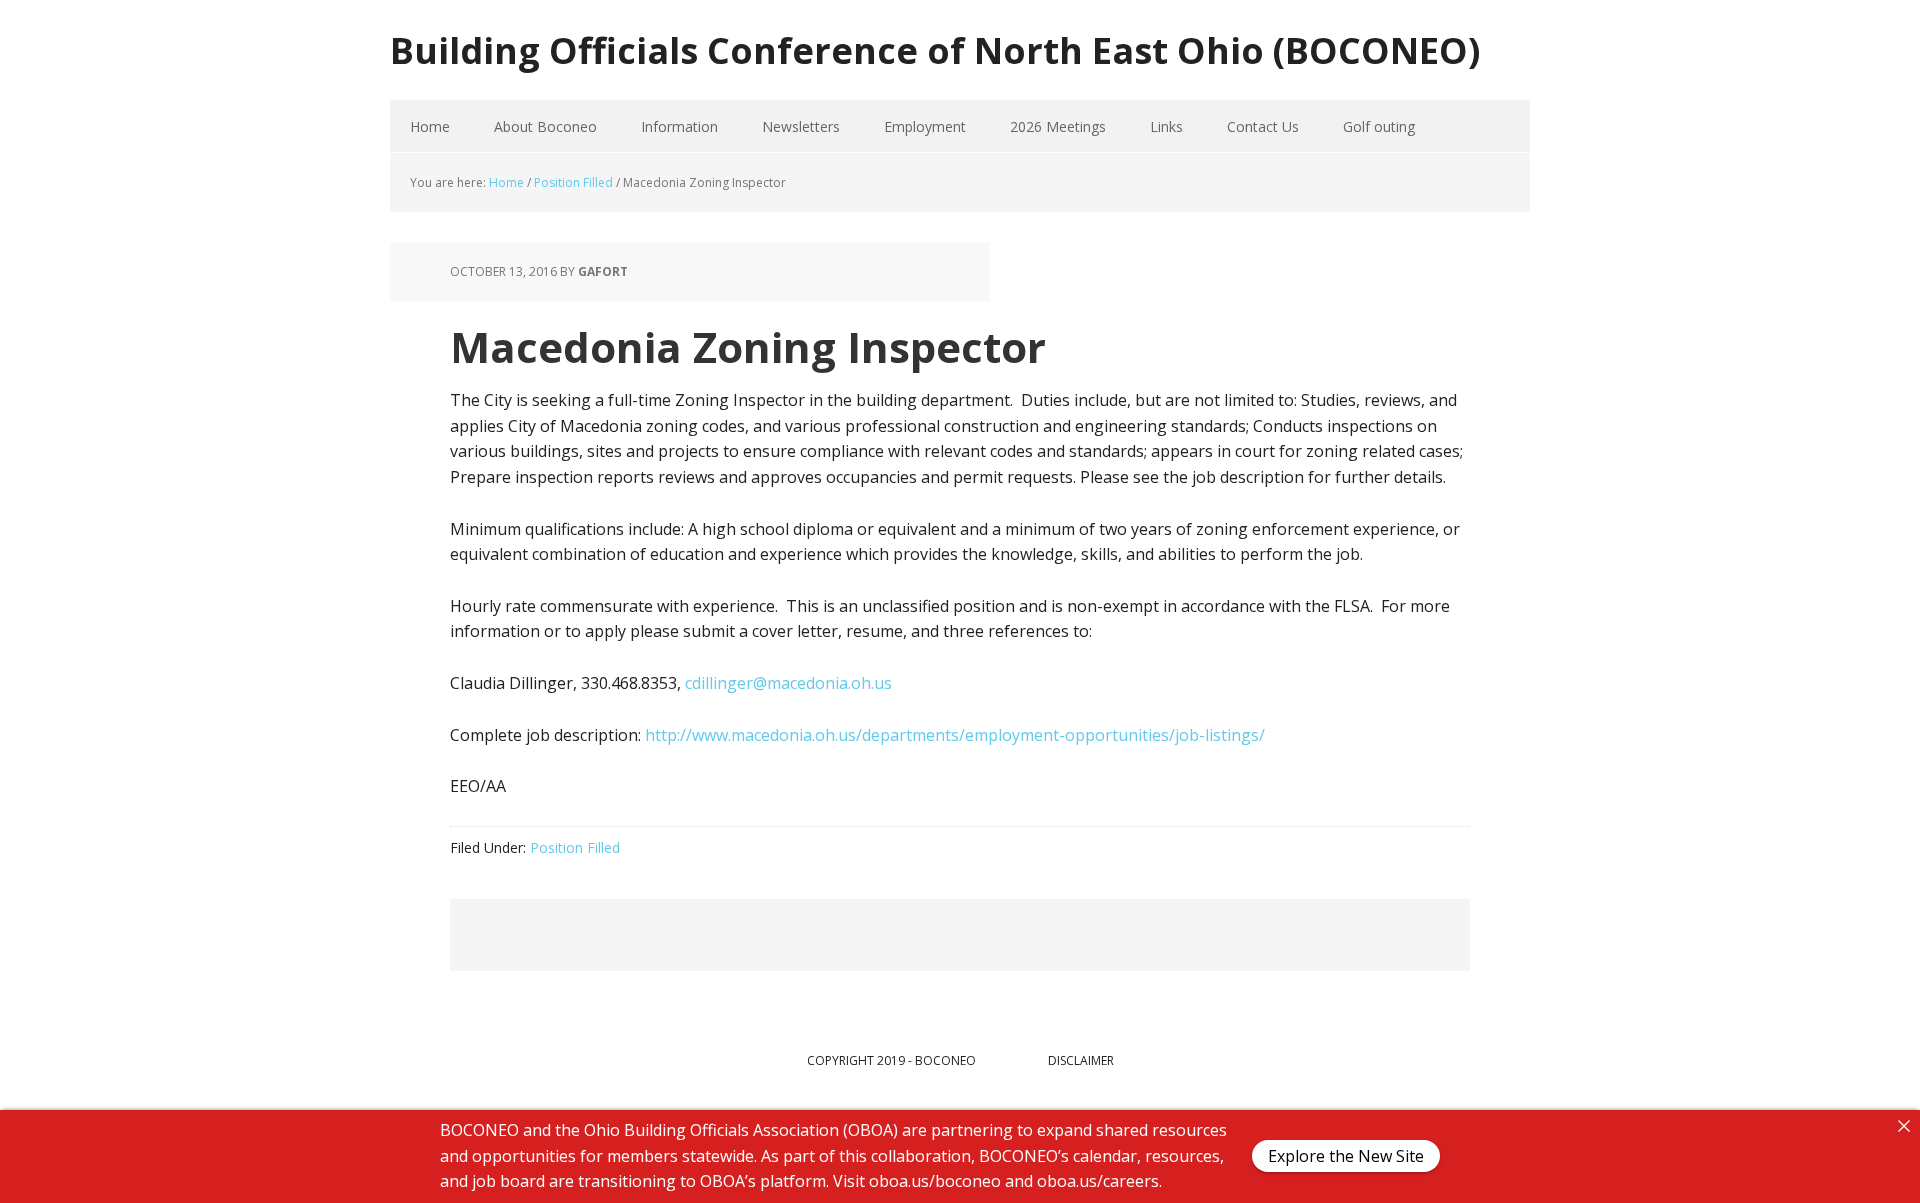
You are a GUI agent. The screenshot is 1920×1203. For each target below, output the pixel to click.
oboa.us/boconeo (935, 1181)
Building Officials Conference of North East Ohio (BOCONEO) (935, 49)
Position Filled (575, 847)
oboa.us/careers (1098, 1181)
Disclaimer (1081, 1060)
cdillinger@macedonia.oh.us (788, 683)
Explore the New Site (1346, 1157)
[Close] (1904, 1126)
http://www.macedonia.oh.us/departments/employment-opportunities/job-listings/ (955, 735)
